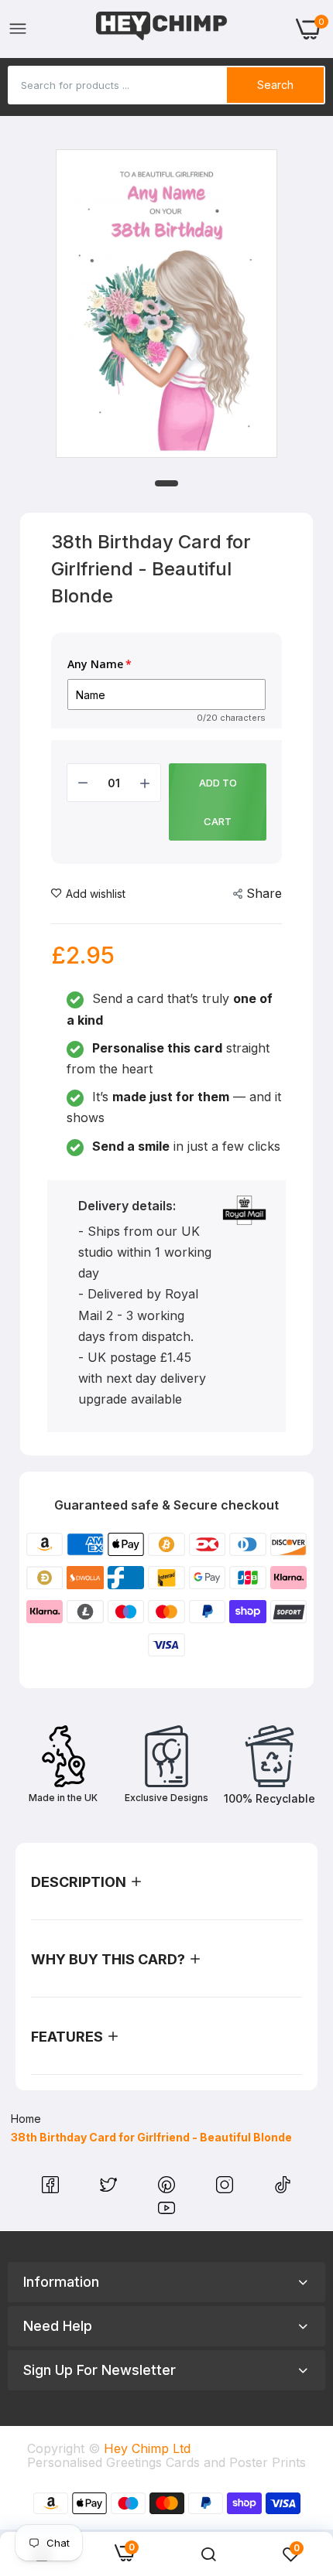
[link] (208, 2554)
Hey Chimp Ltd (147, 2448)
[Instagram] (227, 2189)
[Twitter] (110, 2189)
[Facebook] (52, 2189)
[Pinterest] (168, 2189)
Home (26, 2119)
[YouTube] (166, 2212)
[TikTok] (283, 2189)
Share (264, 893)
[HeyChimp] (162, 29)
